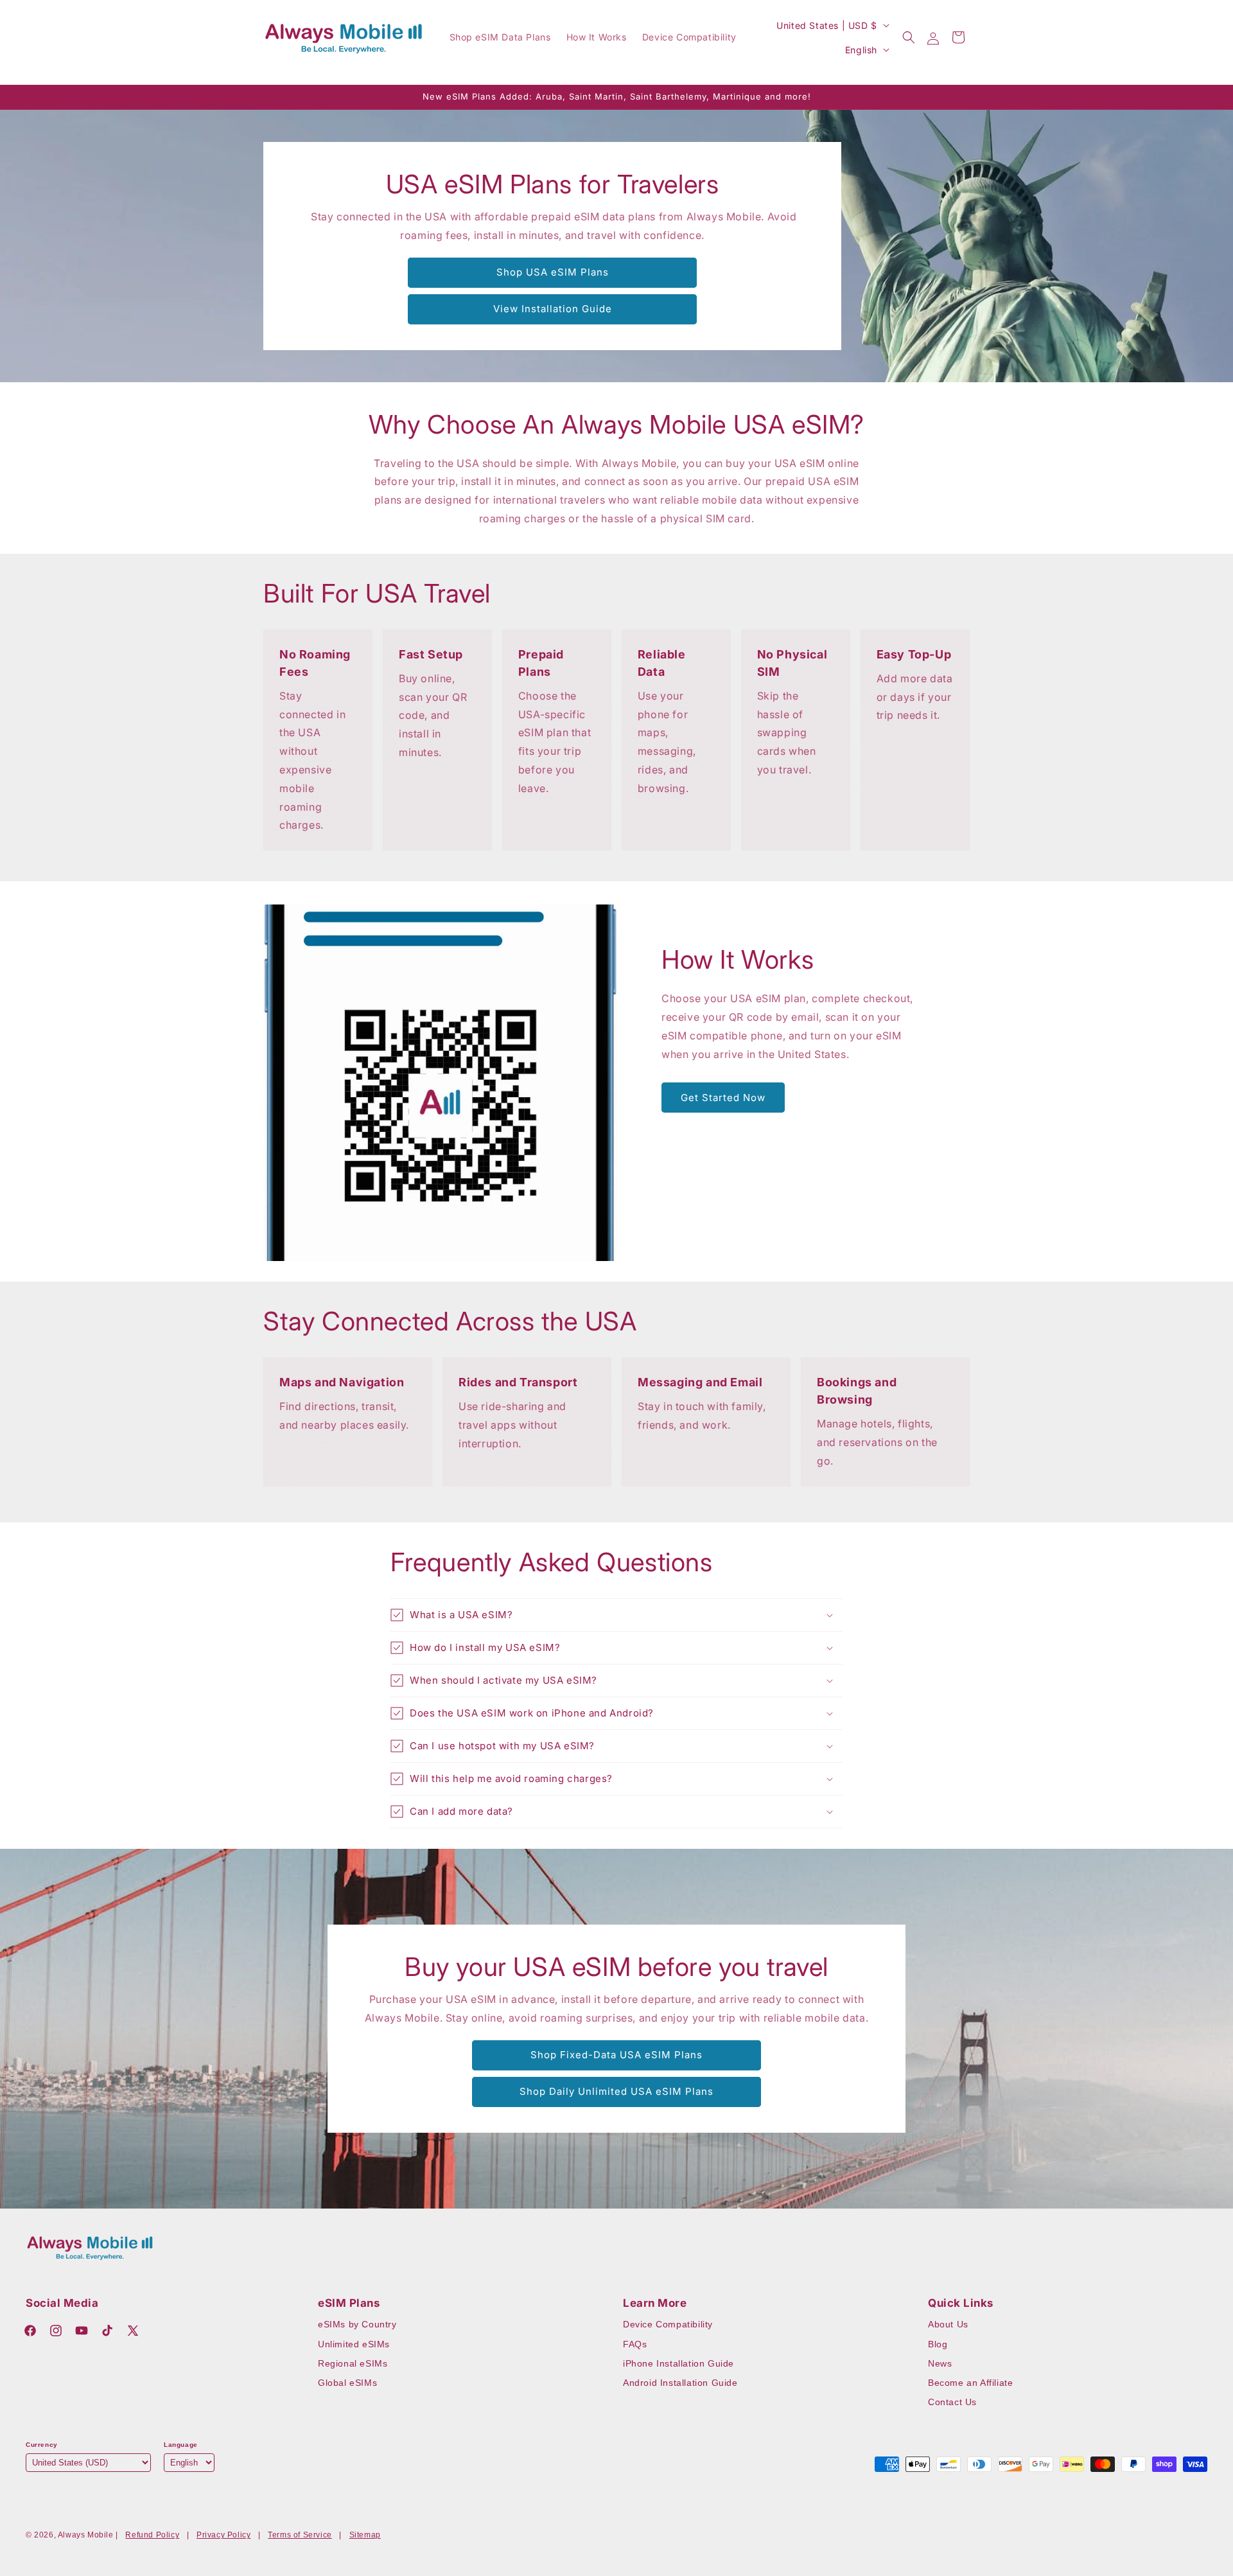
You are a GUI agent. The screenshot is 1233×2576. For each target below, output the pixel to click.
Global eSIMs (347, 2383)
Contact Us (952, 2402)
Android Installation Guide (680, 2383)
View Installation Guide (553, 309)
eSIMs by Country (357, 2324)
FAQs (635, 2344)
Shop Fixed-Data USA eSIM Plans (616, 2055)
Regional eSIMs (353, 2363)
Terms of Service (300, 2535)
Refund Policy (152, 2535)
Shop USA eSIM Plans (553, 272)
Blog (938, 2344)
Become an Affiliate (970, 2383)
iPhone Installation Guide (678, 2363)
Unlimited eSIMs (354, 2344)
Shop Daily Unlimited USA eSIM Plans (616, 2091)
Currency (42, 2445)
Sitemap (365, 2535)
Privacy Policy (223, 2535)
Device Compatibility (668, 2324)
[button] (909, 37)
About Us (948, 2324)
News (940, 2363)
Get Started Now (723, 1098)
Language (181, 2445)
